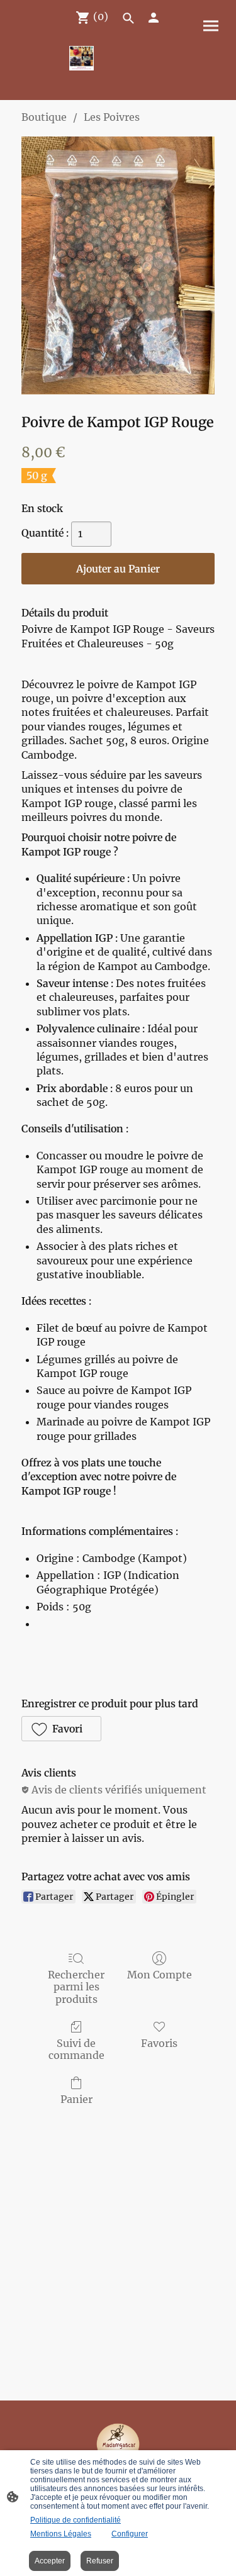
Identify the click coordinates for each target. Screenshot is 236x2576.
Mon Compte (160, 1975)
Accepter (50, 2561)
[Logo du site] (81, 58)
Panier (76, 2099)
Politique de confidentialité (76, 2520)
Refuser (100, 2561)
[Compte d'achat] (154, 18)
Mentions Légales (61, 2534)
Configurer (130, 2534)
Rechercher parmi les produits (76, 1987)
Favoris (159, 2043)
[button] (61, 1729)
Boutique (44, 117)
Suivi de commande (76, 2049)
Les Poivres (112, 117)
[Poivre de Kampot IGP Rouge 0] (118, 265)
